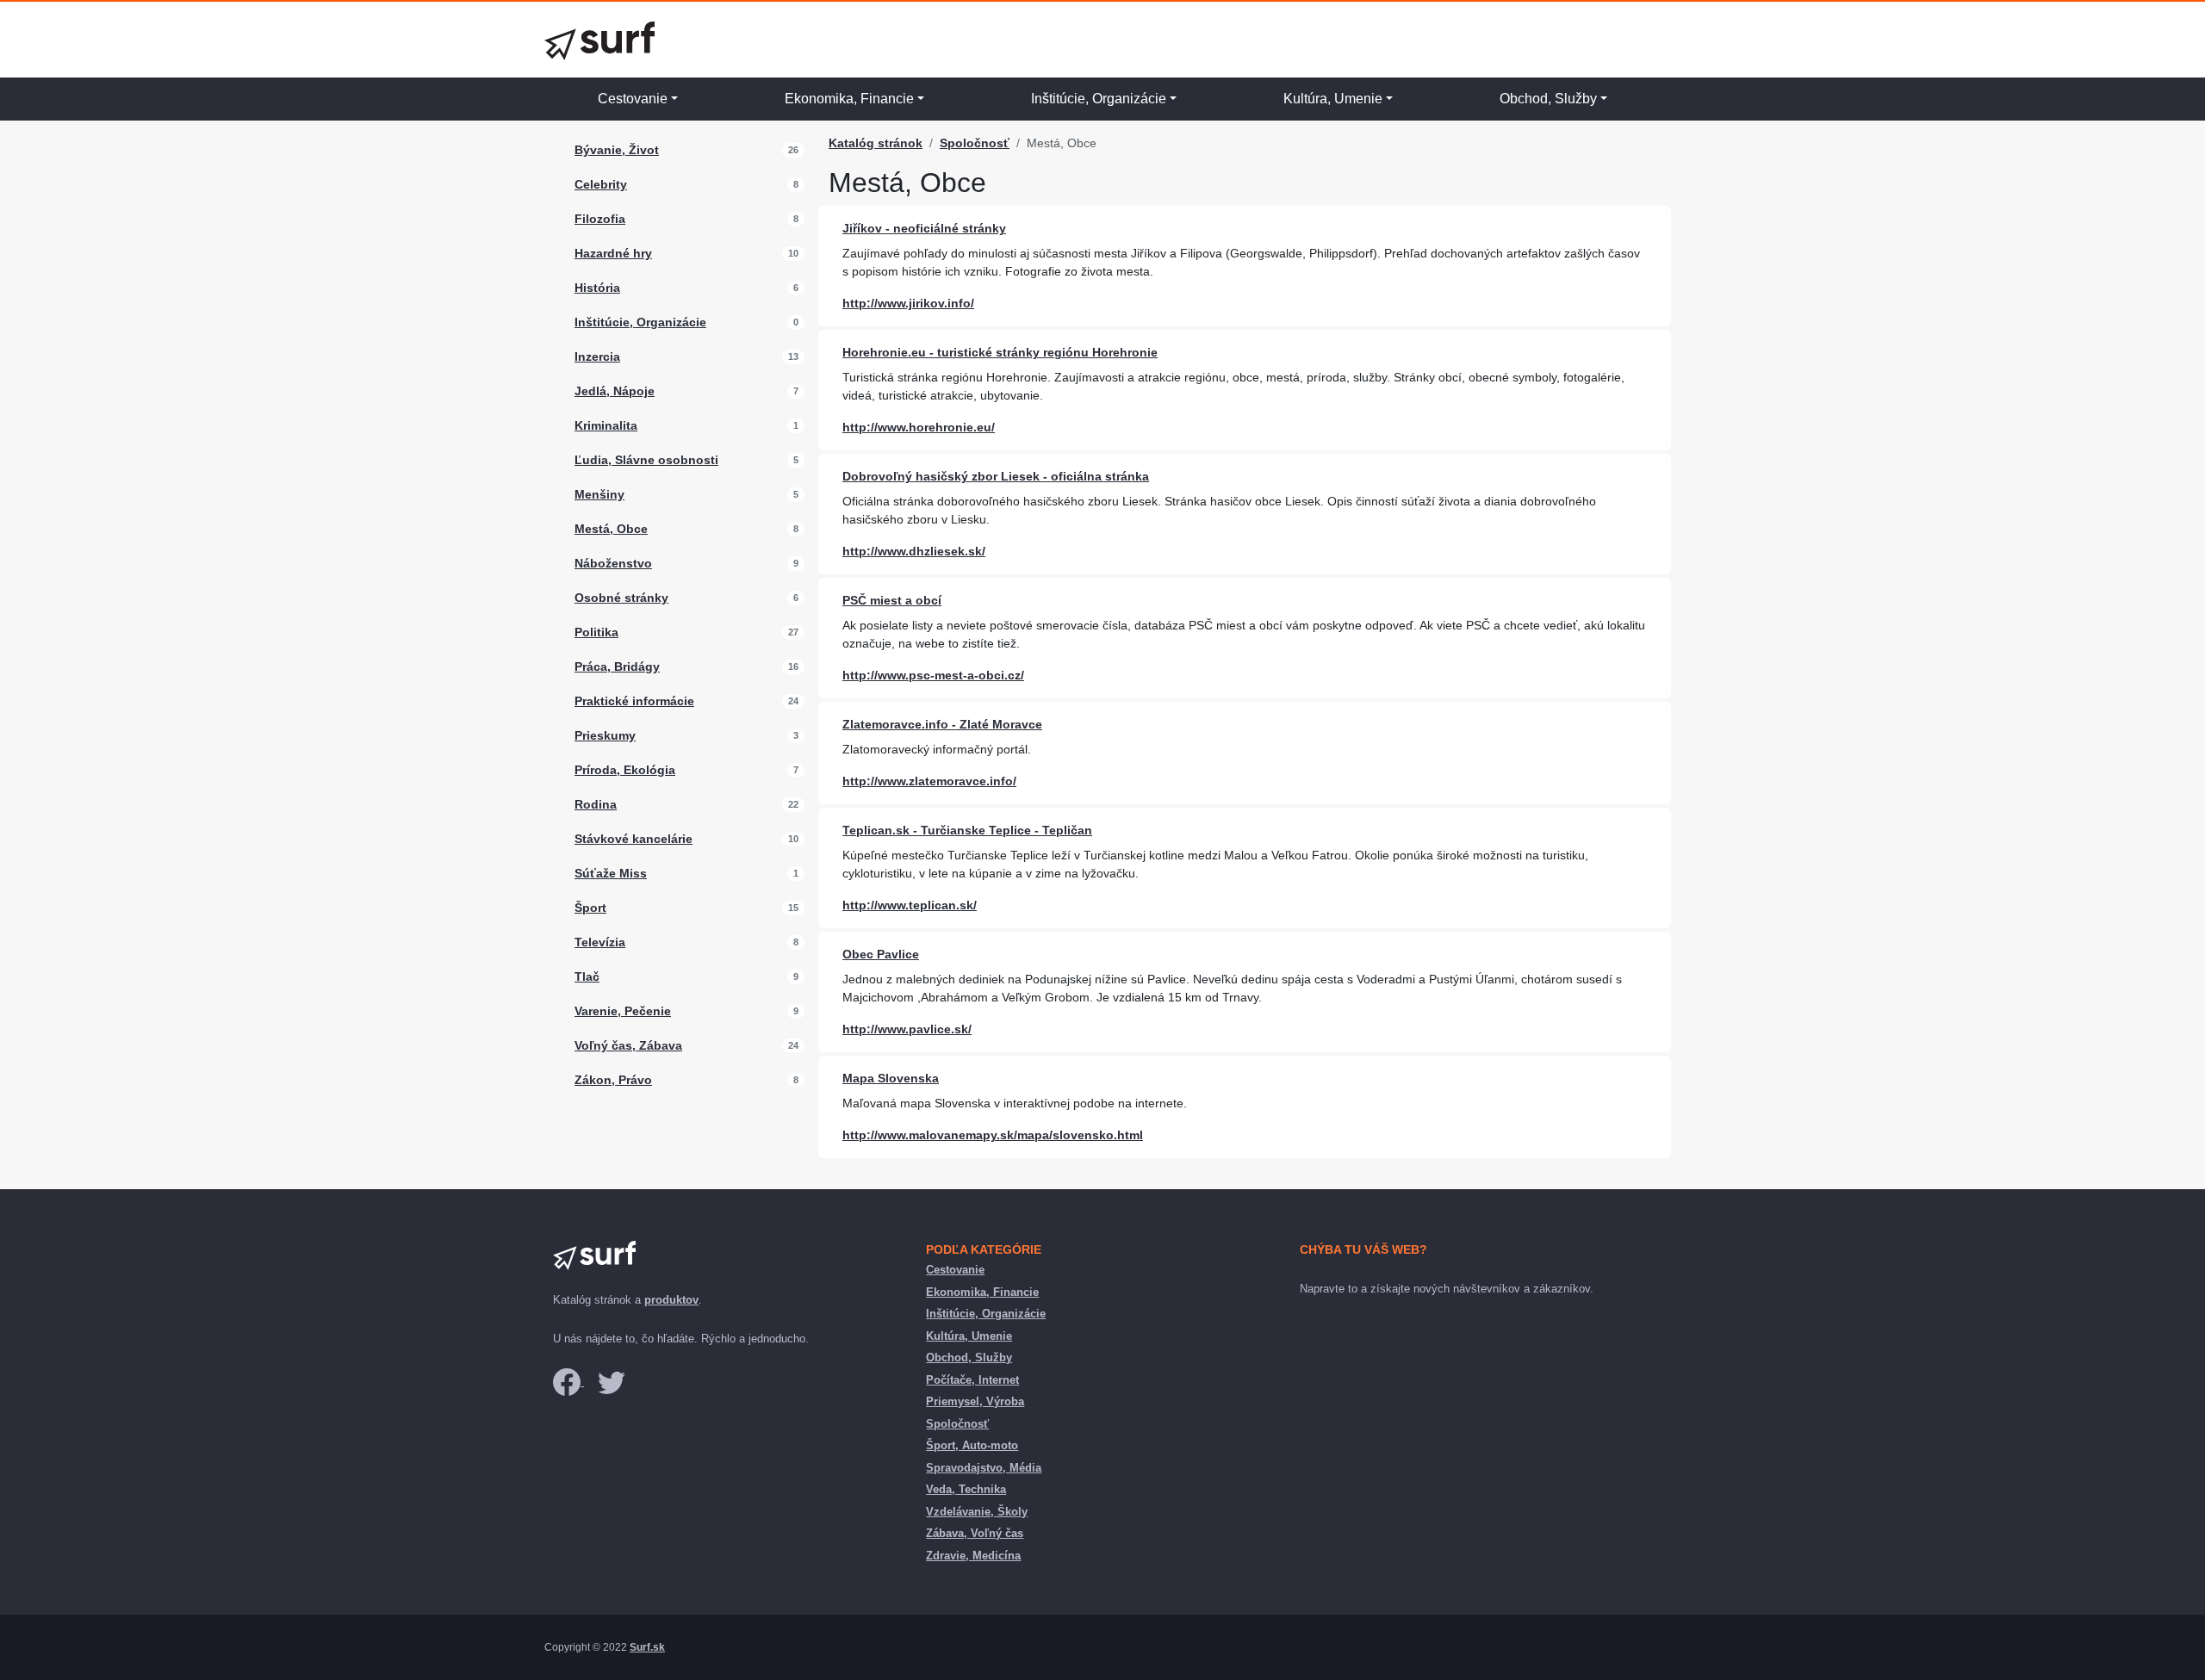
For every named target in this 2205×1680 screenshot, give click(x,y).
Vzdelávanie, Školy (977, 1512)
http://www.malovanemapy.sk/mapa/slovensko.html (993, 1135)
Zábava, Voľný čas (975, 1533)
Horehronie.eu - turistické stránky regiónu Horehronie (1000, 352)
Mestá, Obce (611, 529)
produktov (671, 1300)
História (597, 288)
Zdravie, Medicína (973, 1556)
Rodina (596, 804)
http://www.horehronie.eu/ (919, 427)
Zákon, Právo (613, 1080)
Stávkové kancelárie (634, 839)
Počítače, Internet (972, 1380)
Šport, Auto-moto (972, 1445)
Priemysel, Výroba (975, 1401)
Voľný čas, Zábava (628, 1045)
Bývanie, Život (617, 150)
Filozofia (600, 219)
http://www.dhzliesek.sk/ (914, 551)
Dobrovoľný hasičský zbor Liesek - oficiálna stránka (996, 476)
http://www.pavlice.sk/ (907, 1029)
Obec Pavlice (881, 954)
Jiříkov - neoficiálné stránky (924, 228)
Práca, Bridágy (617, 666)
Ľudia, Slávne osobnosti (646, 460)
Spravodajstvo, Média (984, 1468)
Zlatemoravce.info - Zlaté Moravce (942, 724)
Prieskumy (605, 735)
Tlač (587, 976)
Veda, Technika (966, 1489)
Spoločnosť (975, 143)
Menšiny (599, 494)
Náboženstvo (613, 563)
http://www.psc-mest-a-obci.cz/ (933, 675)
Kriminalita (606, 425)
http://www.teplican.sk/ (910, 905)
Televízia (600, 942)
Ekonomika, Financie (849, 99)
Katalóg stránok (876, 143)
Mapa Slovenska (891, 1078)
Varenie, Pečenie (623, 1011)
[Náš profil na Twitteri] (612, 1382)
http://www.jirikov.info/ (908, 303)
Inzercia (597, 356)
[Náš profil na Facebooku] (568, 1382)
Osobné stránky (621, 598)
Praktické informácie (634, 701)
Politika (596, 632)
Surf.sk (647, 1647)
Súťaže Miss (611, 873)
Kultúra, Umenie (1333, 99)
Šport (590, 908)
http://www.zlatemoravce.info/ (929, 781)
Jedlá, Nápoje (615, 391)
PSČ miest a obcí (892, 600)
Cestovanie (633, 99)
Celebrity (601, 184)
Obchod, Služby (1548, 99)
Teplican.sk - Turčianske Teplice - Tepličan (967, 830)
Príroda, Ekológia (625, 770)
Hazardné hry (613, 253)
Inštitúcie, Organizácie (1099, 99)
